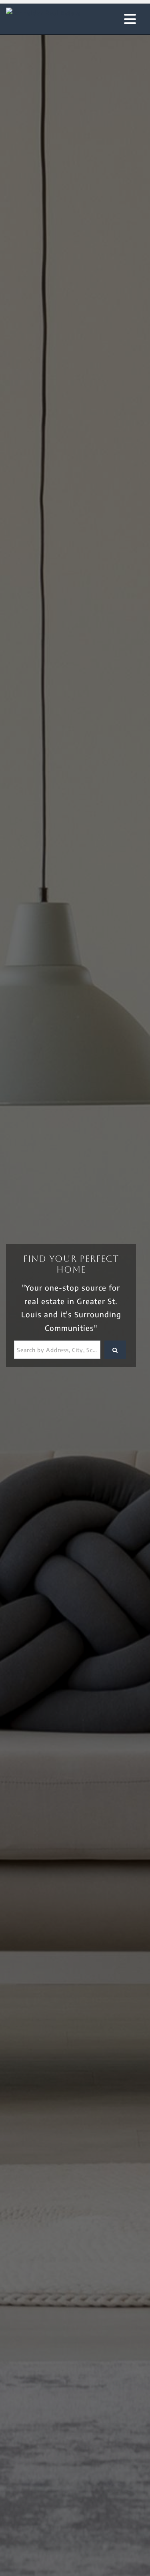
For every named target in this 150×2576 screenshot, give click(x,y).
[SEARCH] (115, 1350)
